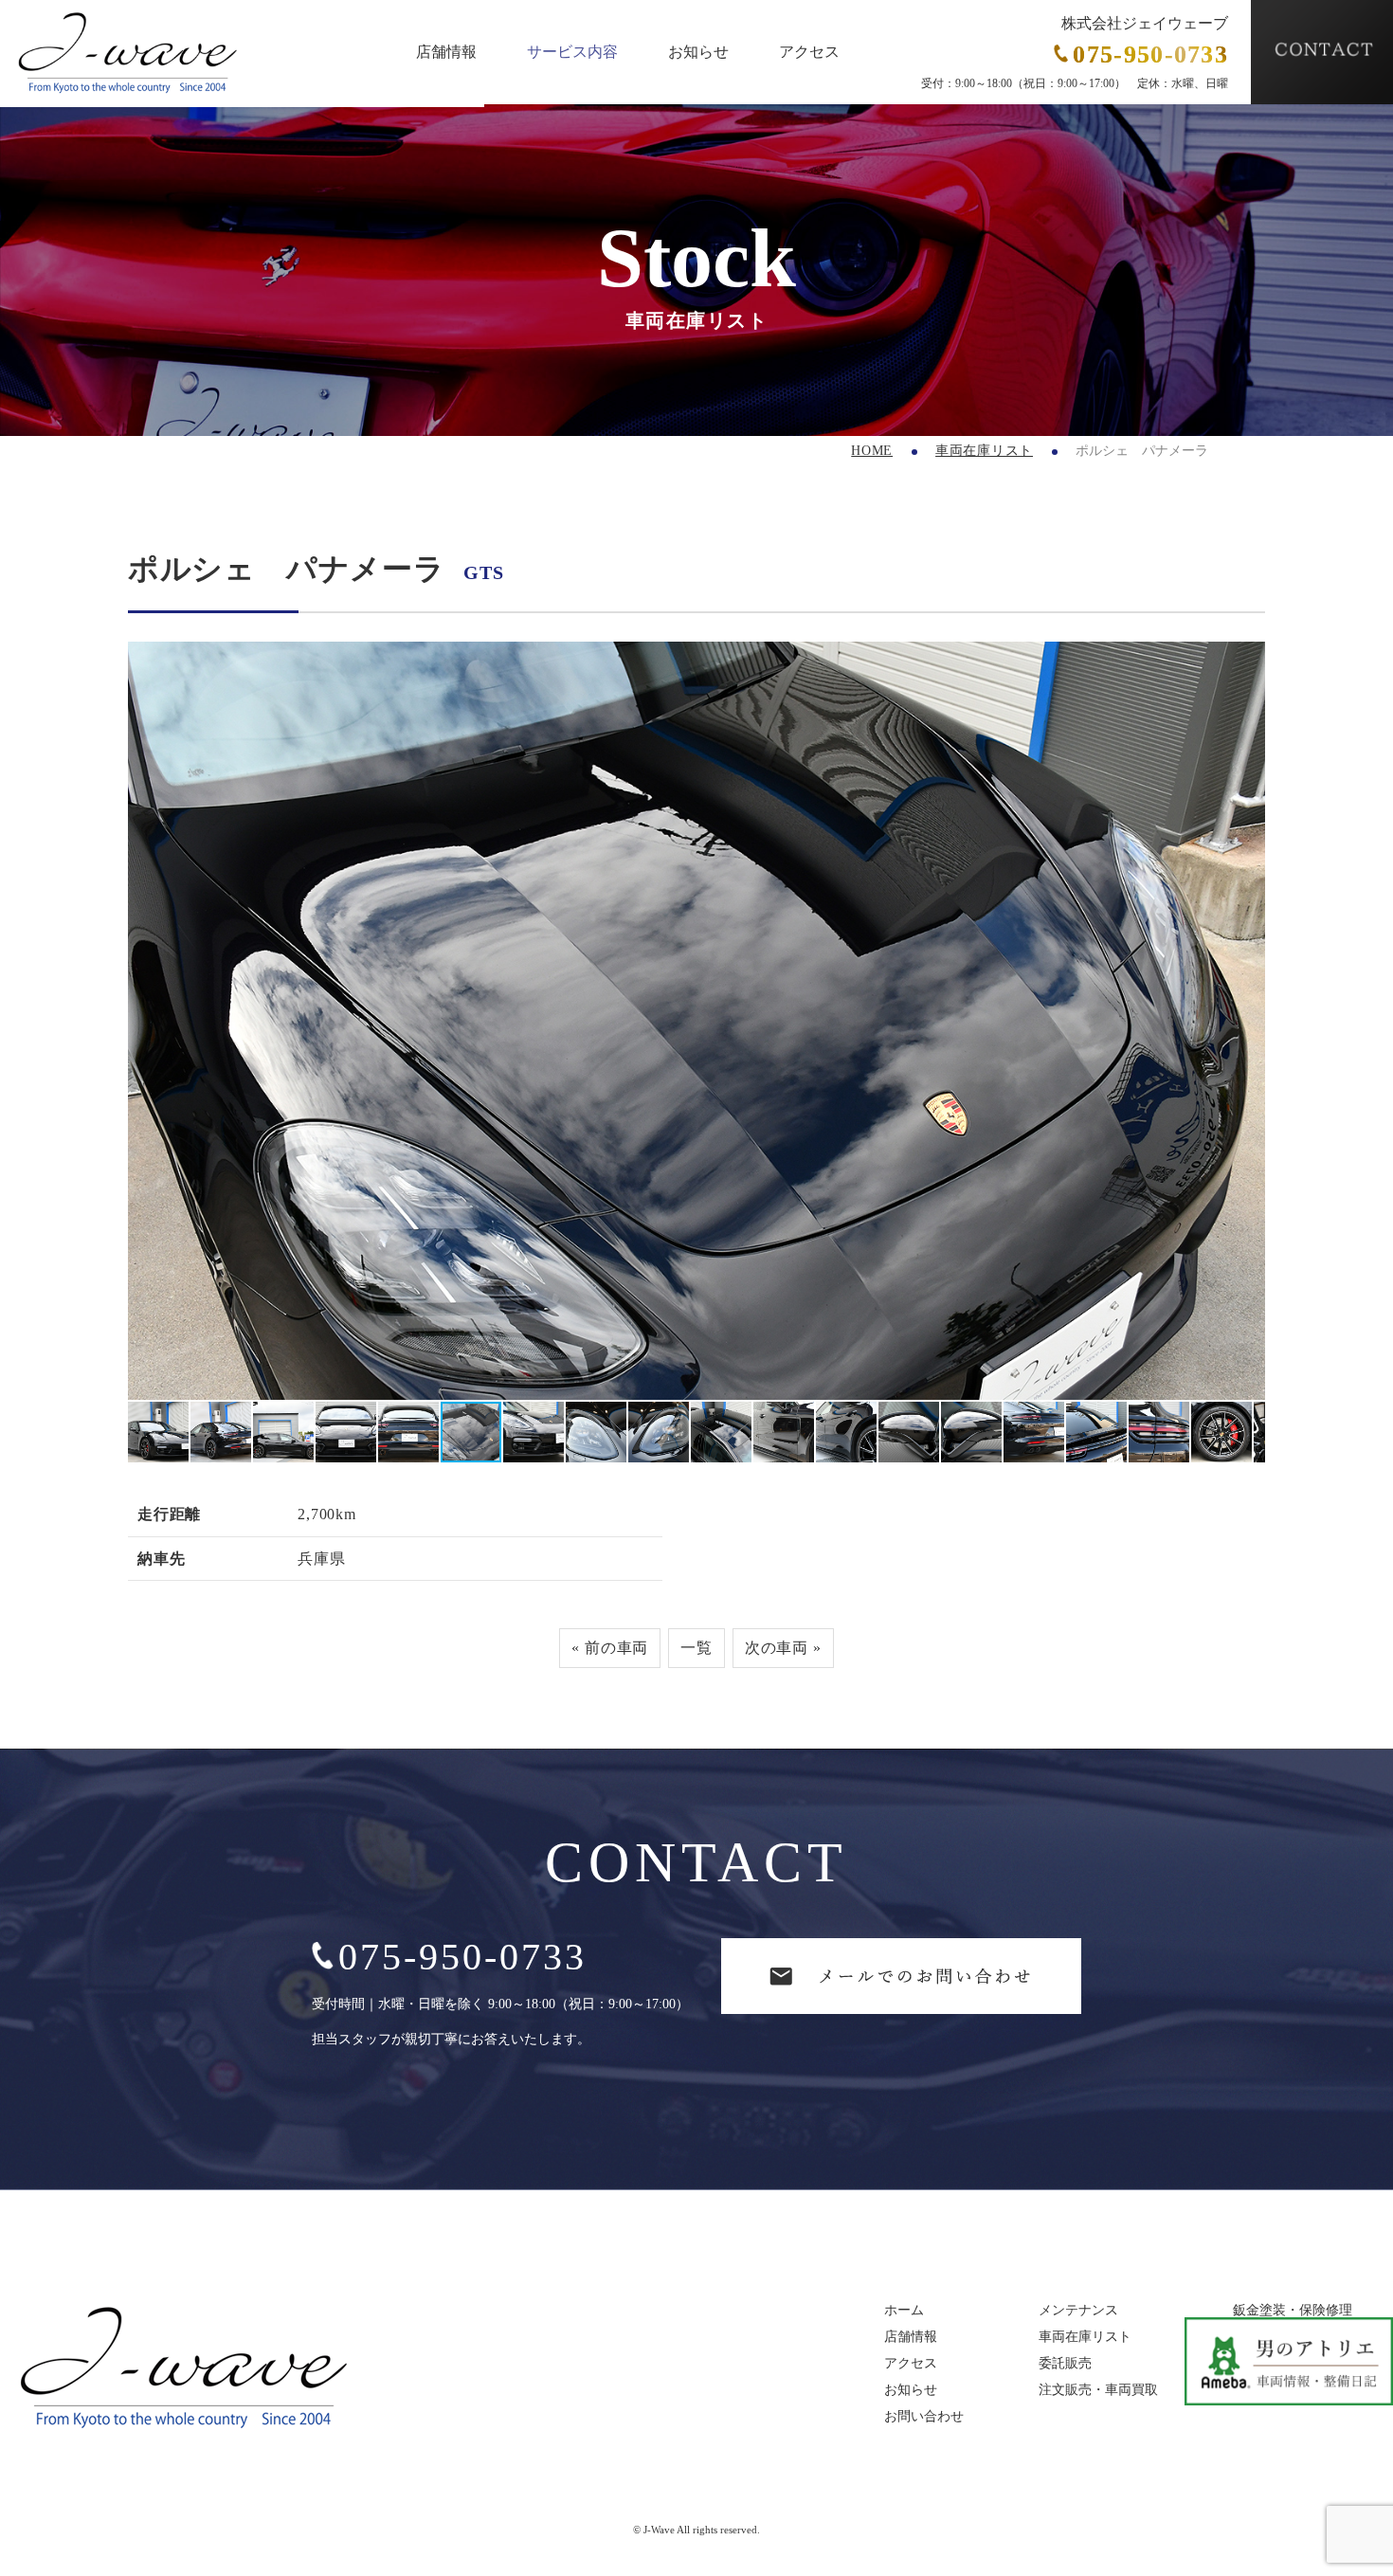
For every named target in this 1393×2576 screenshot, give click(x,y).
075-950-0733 (462, 1957)
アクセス (809, 52)
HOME (872, 451)
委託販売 (1065, 2364)
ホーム (904, 2311)
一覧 (696, 1648)
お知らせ (698, 52)
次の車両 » (783, 1648)
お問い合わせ (924, 2417)
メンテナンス (1078, 2311)
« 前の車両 (610, 1648)
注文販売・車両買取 (1098, 2390)
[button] (145, 1021)
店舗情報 (446, 52)
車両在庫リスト (984, 451)
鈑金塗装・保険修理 (1293, 2311)
